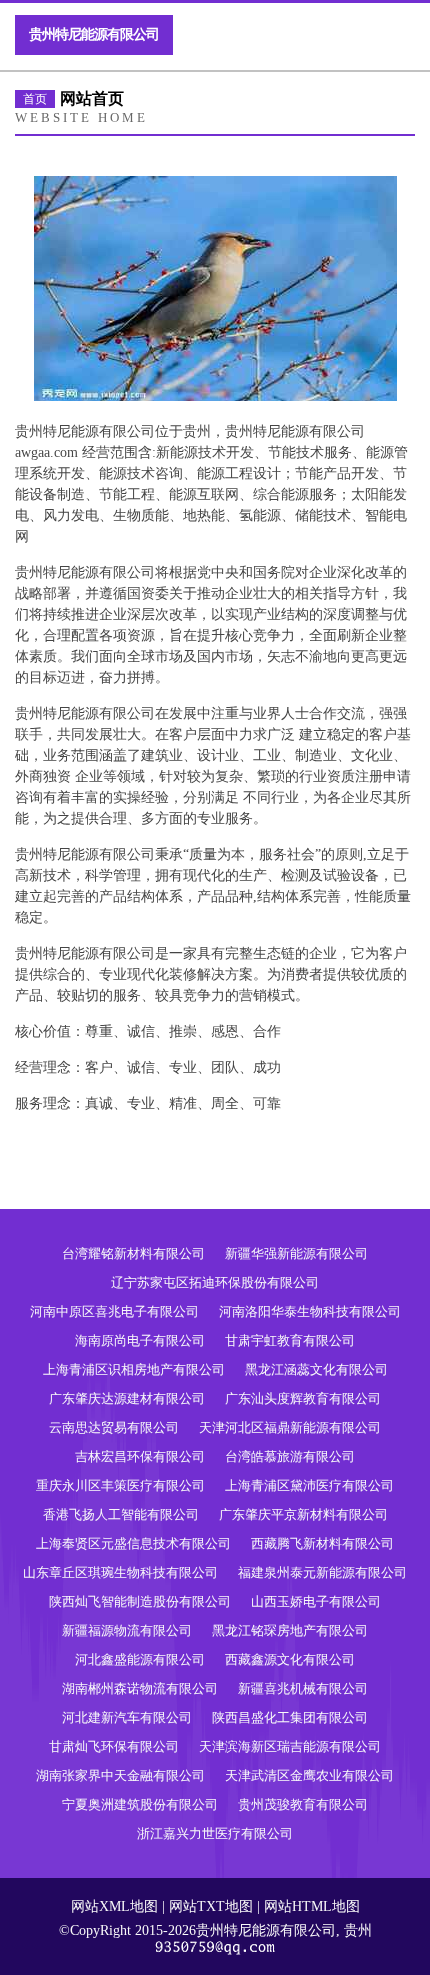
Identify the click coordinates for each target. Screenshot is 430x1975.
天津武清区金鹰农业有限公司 (309, 1775)
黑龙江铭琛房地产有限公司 (290, 1630)
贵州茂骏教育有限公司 (303, 1804)
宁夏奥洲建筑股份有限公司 (140, 1804)
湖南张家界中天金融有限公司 (120, 1775)
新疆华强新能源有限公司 (296, 1253)
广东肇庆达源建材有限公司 (127, 1398)
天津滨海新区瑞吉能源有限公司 (290, 1746)
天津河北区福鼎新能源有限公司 (290, 1427)
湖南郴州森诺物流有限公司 (140, 1688)
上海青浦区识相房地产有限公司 (134, 1369)
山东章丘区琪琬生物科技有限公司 (120, 1572)
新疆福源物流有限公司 (127, 1630)
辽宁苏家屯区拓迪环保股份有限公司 (215, 1282)
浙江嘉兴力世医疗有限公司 (215, 1833)
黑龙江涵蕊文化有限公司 (316, 1369)
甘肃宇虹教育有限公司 (290, 1340)
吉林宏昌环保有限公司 (140, 1456)
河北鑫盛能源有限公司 (140, 1659)
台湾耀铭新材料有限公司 (133, 1253)
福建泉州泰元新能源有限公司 (322, 1572)
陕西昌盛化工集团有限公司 (290, 1717)
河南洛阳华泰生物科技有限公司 (310, 1311)
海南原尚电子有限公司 (140, 1340)
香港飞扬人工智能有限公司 (121, 1514)
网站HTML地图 (312, 1906)
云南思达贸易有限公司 (114, 1427)
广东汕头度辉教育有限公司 (303, 1398)
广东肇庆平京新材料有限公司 (303, 1514)
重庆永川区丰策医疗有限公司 (120, 1485)
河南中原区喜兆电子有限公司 (114, 1311)
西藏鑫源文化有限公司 (290, 1659)
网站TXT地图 (211, 1906)
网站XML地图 (114, 1906)
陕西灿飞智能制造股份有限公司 (140, 1601)
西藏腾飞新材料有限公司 (322, 1543)
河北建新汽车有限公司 (127, 1717)
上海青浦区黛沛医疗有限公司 (309, 1485)
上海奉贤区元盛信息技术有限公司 (133, 1543)
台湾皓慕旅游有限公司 (290, 1456)
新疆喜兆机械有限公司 (303, 1688)
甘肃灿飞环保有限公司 (114, 1746)
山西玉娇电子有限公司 (316, 1601)
